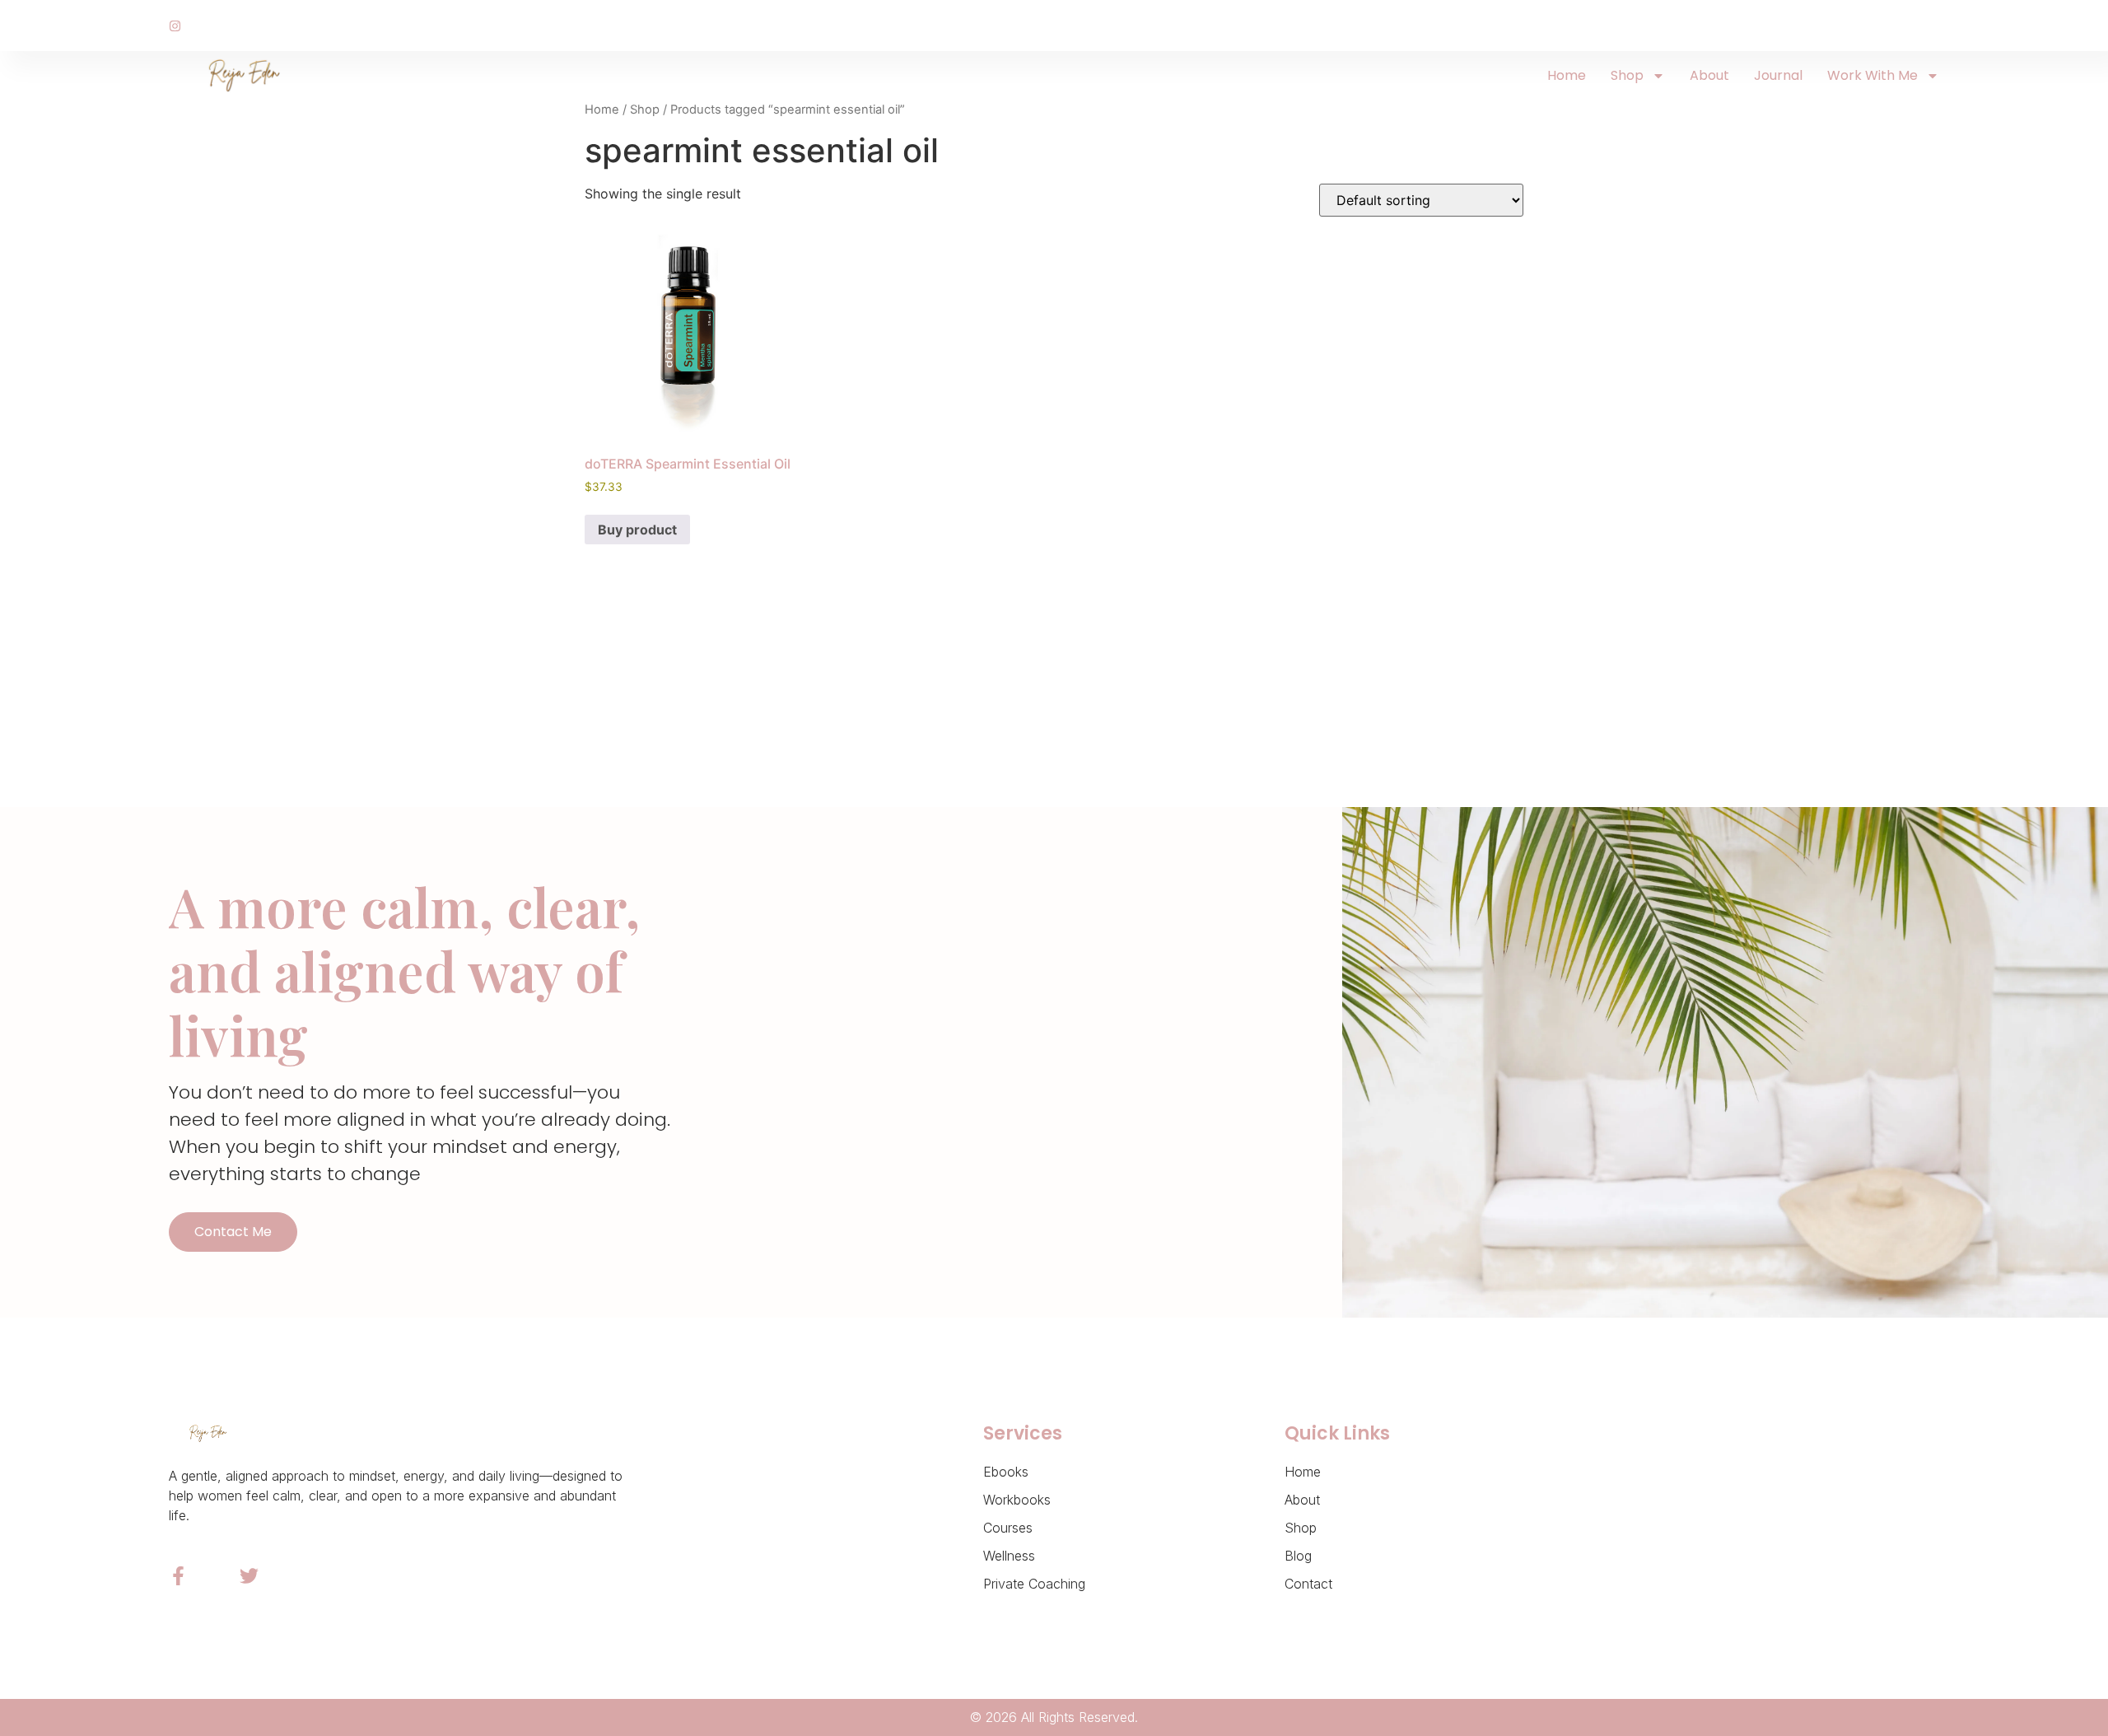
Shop (1627, 75)
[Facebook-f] (178, 1576)
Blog (1298, 1556)
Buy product (637, 530)
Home (1567, 75)
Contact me (233, 1232)
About (1709, 75)
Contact (1308, 1584)
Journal (1778, 75)
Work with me (1872, 75)
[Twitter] (249, 1576)
